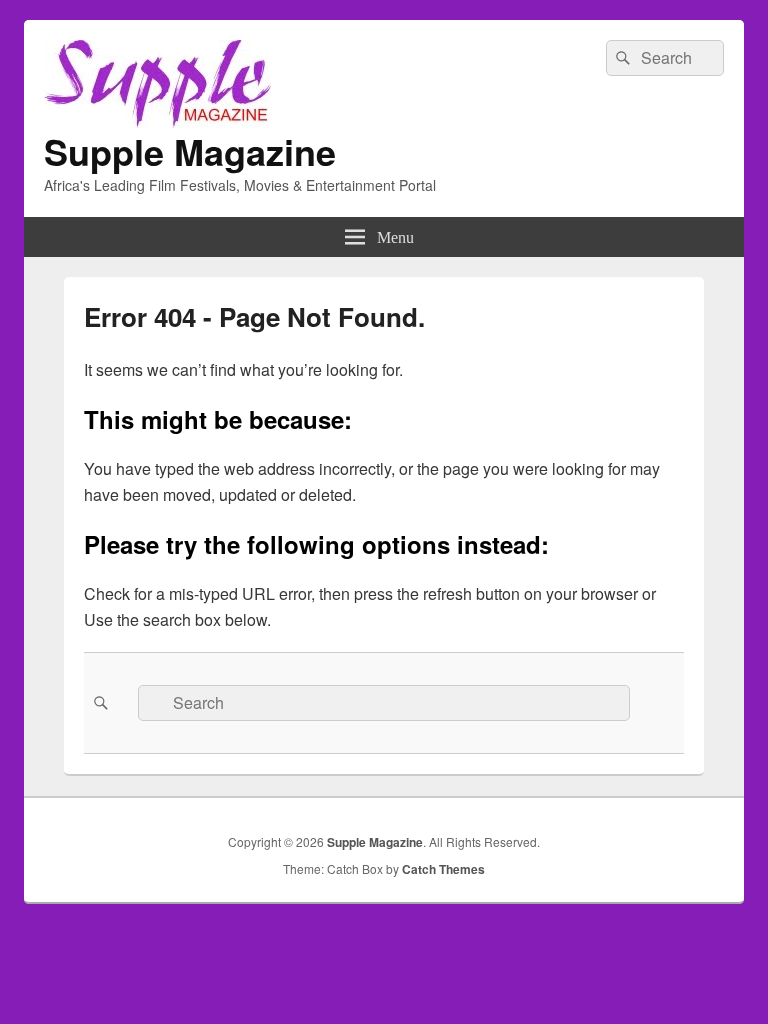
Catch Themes (443, 869)
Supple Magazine (190, 151)
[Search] (621, 58)
